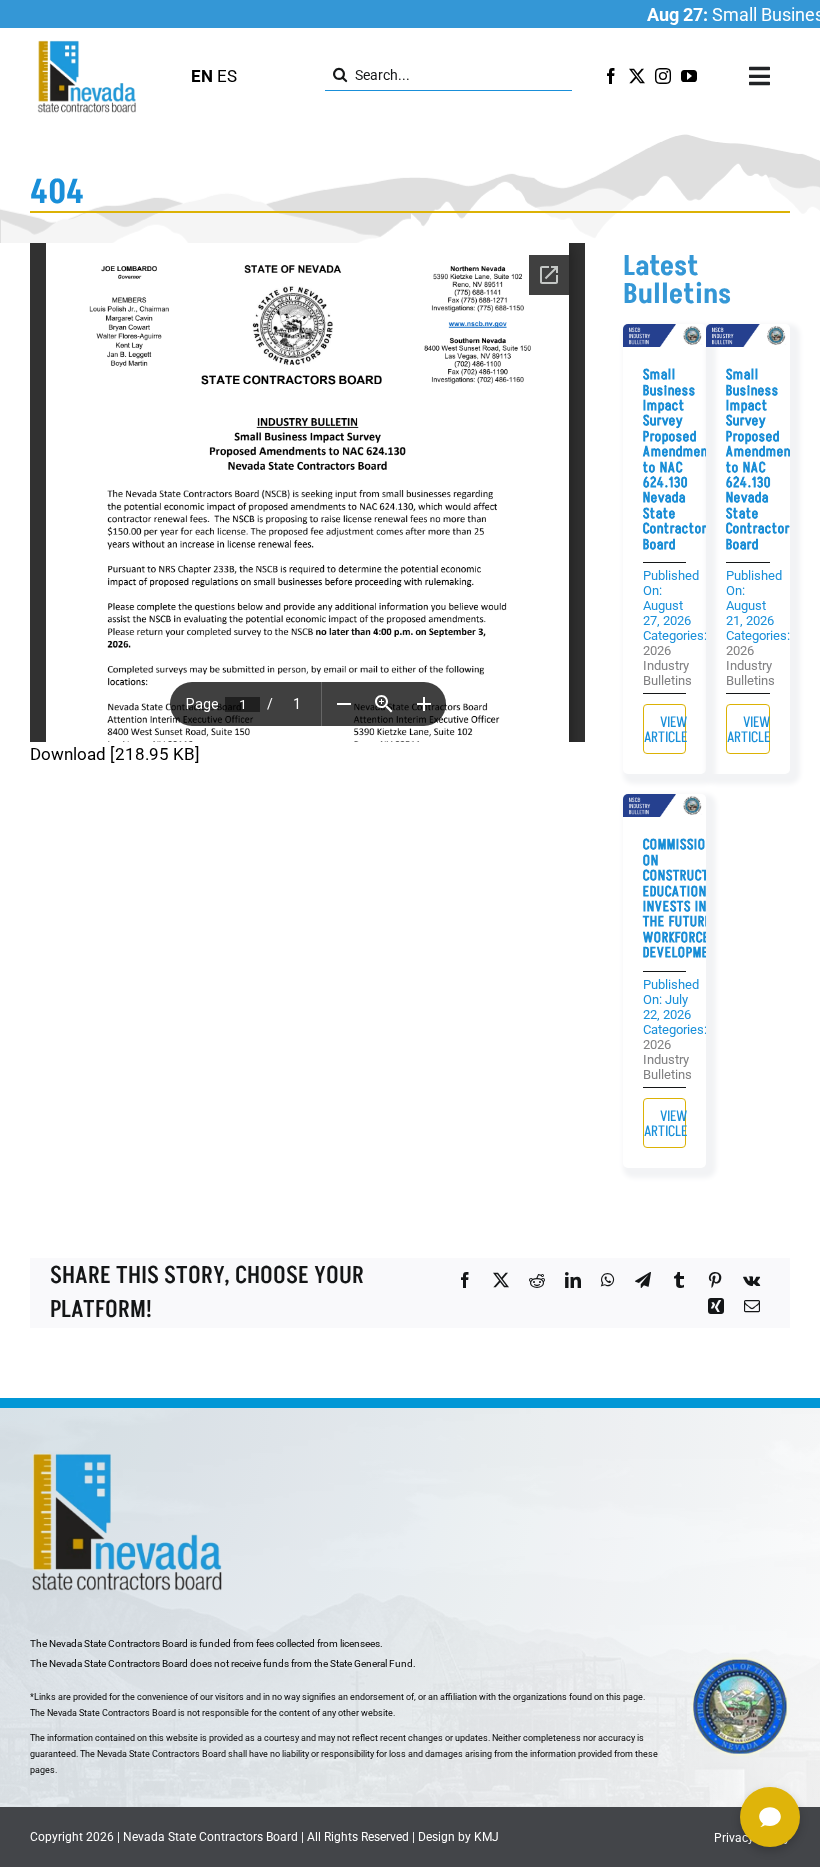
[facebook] (611, 76)
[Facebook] (465, 1280)
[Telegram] (643, 1280)
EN (202, 76)
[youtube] (689, 76)
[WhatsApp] (608, 1280)
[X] (501, 1280)
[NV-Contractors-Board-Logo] (88, 46)
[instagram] (663, 76)
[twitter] (637, 76)
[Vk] (751, 1280)
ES (227, 76)
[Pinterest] (715, 1280)
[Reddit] (537, 1280)
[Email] (752, 1306)
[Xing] (716, 1306)
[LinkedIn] (573, 1280)
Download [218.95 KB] (115, 754)
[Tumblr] (679, 1280)
